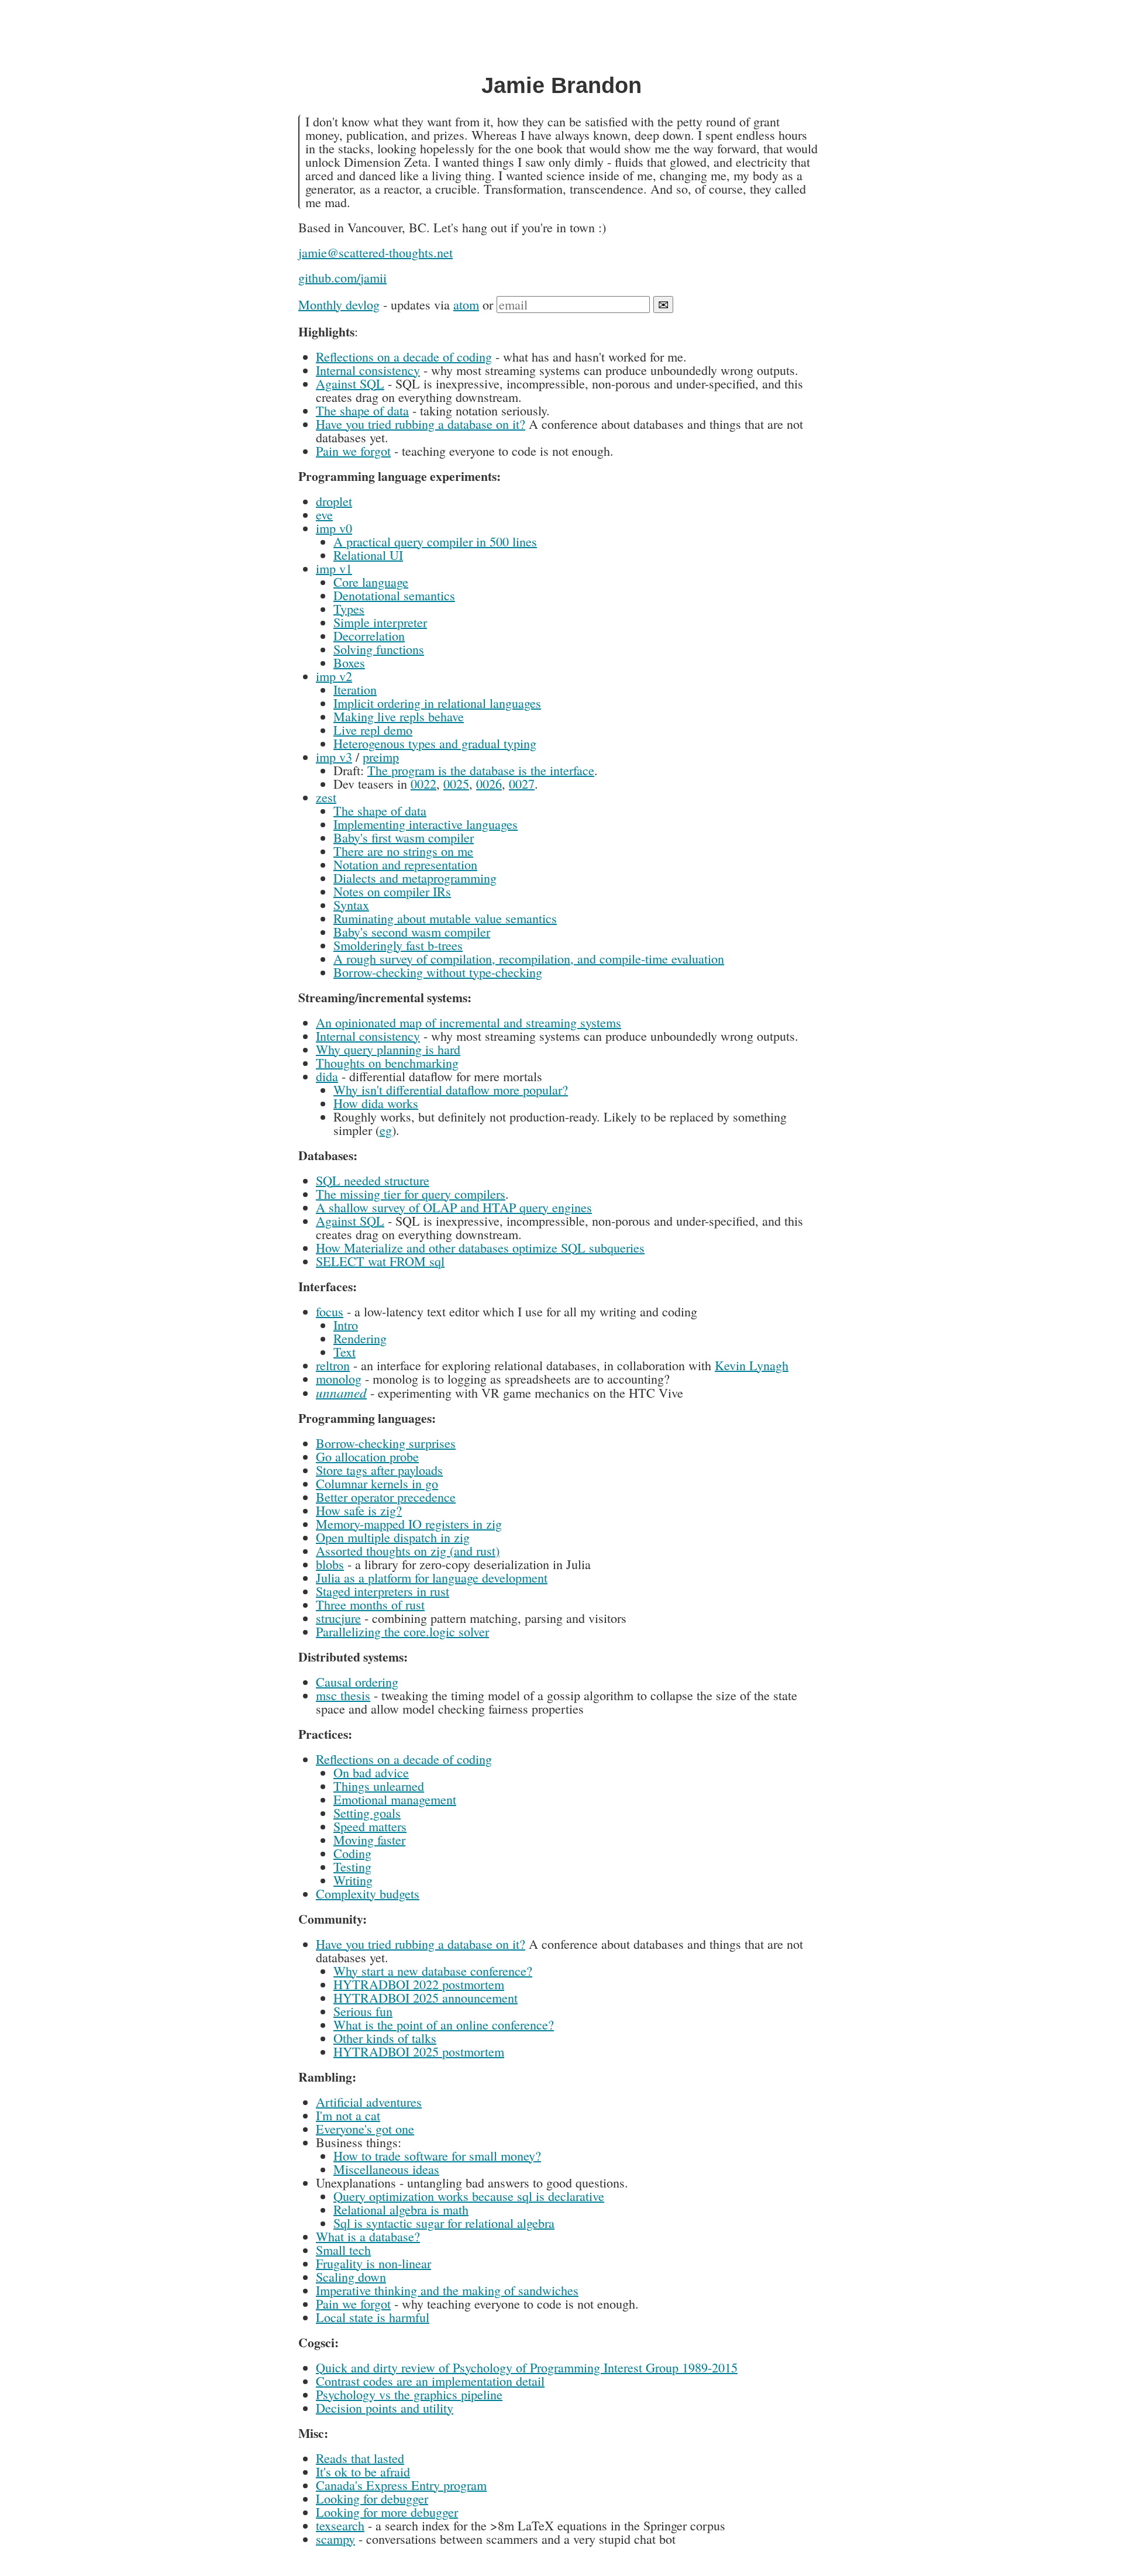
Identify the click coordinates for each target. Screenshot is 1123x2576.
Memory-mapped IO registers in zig (409, 1524)
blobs (330, 1564)
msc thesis (343, 1695)
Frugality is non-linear (373, 2263)
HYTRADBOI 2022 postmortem (419, 1984)
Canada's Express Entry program (401, 2485)
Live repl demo (373, 730)
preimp (381, 757)
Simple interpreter (380, 622)
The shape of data (362, 410)
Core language (371, 582)
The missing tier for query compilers (411, 1194)
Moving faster (369, 1840)
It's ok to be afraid (363, 2472)
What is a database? (368, 2236)
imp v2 (334, 676)
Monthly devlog (339, 305)
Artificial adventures (369, 2102)
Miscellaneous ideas (386, 2169)
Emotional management (395, 1799)
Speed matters (370, 1826)
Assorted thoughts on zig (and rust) (408, 1551)
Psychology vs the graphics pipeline (409, 2394)
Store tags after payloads (379, 1470)
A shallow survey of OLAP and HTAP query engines (454, 1207)
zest (326, 797)
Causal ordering (357, 1682)
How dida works (376, 1103)
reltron (333, 1365)
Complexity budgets (368, 1894)
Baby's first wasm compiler (404, 838)
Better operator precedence (386, 1497)
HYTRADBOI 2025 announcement (426, 1998)
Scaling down (351, 2277)
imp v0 (334, 528)
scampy (335, 2539)
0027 (522, 784)
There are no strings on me (403, 851)
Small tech (343, 2250)
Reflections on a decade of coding (404, 357)
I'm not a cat (348, 2115)
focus (330, 1311)
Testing (352, 1867)
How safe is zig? (359, 1510)
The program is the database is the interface (481, 770)
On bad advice (371, 1772)
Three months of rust (370, 1605)
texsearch (340, 2525)
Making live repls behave (399, 716)
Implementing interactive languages (426, 824)
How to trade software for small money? (437, 2156)
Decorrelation (369, 636)
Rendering (360, 1338)
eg (386, 1130)
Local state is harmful (373, 2317)
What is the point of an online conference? (444, 2025)
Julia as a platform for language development (432, 1578)
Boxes (349, 663)
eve (324, 515)
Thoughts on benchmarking (387, 1063)
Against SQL (350, 384)
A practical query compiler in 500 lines (435, 541)
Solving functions (379, 649)
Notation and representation (405, 864)
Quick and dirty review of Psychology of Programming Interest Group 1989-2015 (527, 2367)
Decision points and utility (385, 2408)
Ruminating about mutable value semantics (445, 918)
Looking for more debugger (387, 2512)
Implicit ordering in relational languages (437, 703)
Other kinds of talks (385, 2038)
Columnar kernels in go (377, 1483)
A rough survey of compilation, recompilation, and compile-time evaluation (529, 959)
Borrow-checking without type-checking (438, 972)
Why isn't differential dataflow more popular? (451, 1090)
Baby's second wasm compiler (412, 932)
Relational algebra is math (401, 2209)
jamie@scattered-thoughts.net (376, 252)
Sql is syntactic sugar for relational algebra (444, 2223)
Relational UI (368, 555)
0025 (456, 784)
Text (345, 1352)
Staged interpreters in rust (383, 1591)
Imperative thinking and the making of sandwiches (447, 2290)
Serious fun (363, 2011)
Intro (346, 1325)
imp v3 (334, 757)
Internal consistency (368, 370)
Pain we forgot (353, 451)
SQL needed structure (373, 1180)
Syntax (351, 905)
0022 (423, 784)
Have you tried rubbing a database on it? (421, 424)
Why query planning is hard (388, 1049)
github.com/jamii (342, 278)
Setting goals (367, 1813)
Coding (352, 1853)
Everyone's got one (365, 2129)
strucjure (338, 1618)
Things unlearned (379, 1786)
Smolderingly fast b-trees (398, 945)
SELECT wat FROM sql (380, 1261)
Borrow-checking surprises (386, 1443)
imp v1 (334, 568)
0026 (489, 784)
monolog (339, 1379)
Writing (353, 1880)
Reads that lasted (360, 2458)
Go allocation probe (367, 1456)
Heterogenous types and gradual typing (435, 743)
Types (349, 609)
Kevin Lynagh (752, 1365)
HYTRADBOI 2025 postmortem (419, 2051)
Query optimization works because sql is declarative (469, 2196)
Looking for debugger (372, 2498)
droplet (334, 501)
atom (466, 305)
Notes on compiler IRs (392, 891)
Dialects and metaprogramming (415, 878)
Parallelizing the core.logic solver (402, 1631)
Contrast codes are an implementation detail (430, 2381)
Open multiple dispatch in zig (393, 1537)
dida (327, 1076)
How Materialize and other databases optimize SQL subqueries (480, 1248)
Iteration (355, 689)
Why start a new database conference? (433, 1971)
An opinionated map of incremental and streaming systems (469, 1022)
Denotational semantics (394, 595)
